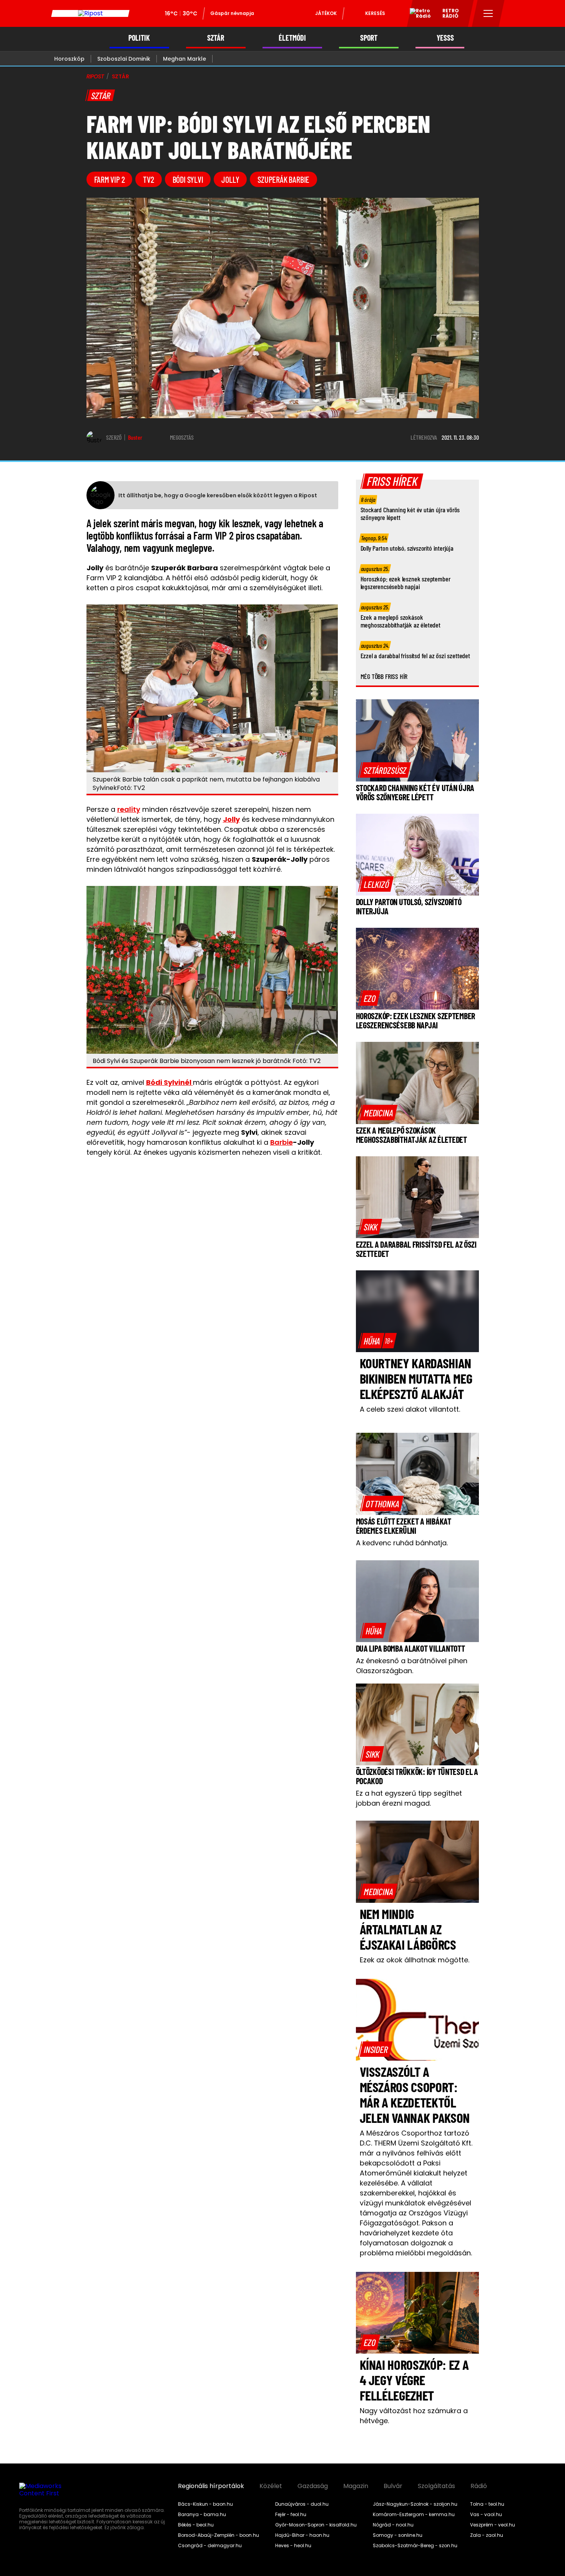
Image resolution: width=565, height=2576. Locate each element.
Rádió (479, 2486)
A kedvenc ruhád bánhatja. (402, 1543)
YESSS (445, 38)
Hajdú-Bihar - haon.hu (302, 2535)
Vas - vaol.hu (486, 2515)
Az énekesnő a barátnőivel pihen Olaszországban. (412, 1666)
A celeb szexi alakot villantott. (410, 1409)
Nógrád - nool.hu (393, 2525)
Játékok (326, 13)
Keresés (375, 13)
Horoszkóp (69, 59)
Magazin (356, 2486)
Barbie (282, 1142)
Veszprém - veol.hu (493, 2525)
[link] (385, 770)
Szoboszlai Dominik (124, 59)
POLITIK (139, 38)
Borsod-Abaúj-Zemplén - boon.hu (219, 2535)
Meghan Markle (184, 59)
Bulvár (393, 2486)
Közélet (271, 2486)
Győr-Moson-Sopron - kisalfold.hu (316, 2525)
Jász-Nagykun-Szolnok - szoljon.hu (415, 2504)
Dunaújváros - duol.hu (302, 2504)
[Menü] (488, 13)
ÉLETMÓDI (292, 38)
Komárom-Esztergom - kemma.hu (414, 2515)
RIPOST (95, 76)
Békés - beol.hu (196, 2525)
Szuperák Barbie (283, 179)
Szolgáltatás (436, 2486)
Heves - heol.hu (293, 2546)
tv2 (148, 179)
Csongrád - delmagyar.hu (210, 2546)
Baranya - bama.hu (202, 2515)
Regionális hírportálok (211, 2486)
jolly (230, 179)
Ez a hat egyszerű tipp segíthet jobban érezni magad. (409, 1798)
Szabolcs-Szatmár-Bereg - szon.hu (415, 2546)
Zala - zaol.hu (487, 2535)
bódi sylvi (188, 179)
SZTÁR (216, 38)
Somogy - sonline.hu (398, 2535)
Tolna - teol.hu (487, 2504)
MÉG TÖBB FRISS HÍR (384, 676)
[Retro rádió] (417, 15)
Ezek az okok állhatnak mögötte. (415, 1960)
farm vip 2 (110, 179)
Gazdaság (313, 2486)
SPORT (369, 38)
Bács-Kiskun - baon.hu (205, 2504)
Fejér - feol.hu (291, 2515)
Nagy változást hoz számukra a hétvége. (414, 2416)
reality (129, 809)
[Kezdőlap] (90, 13)
